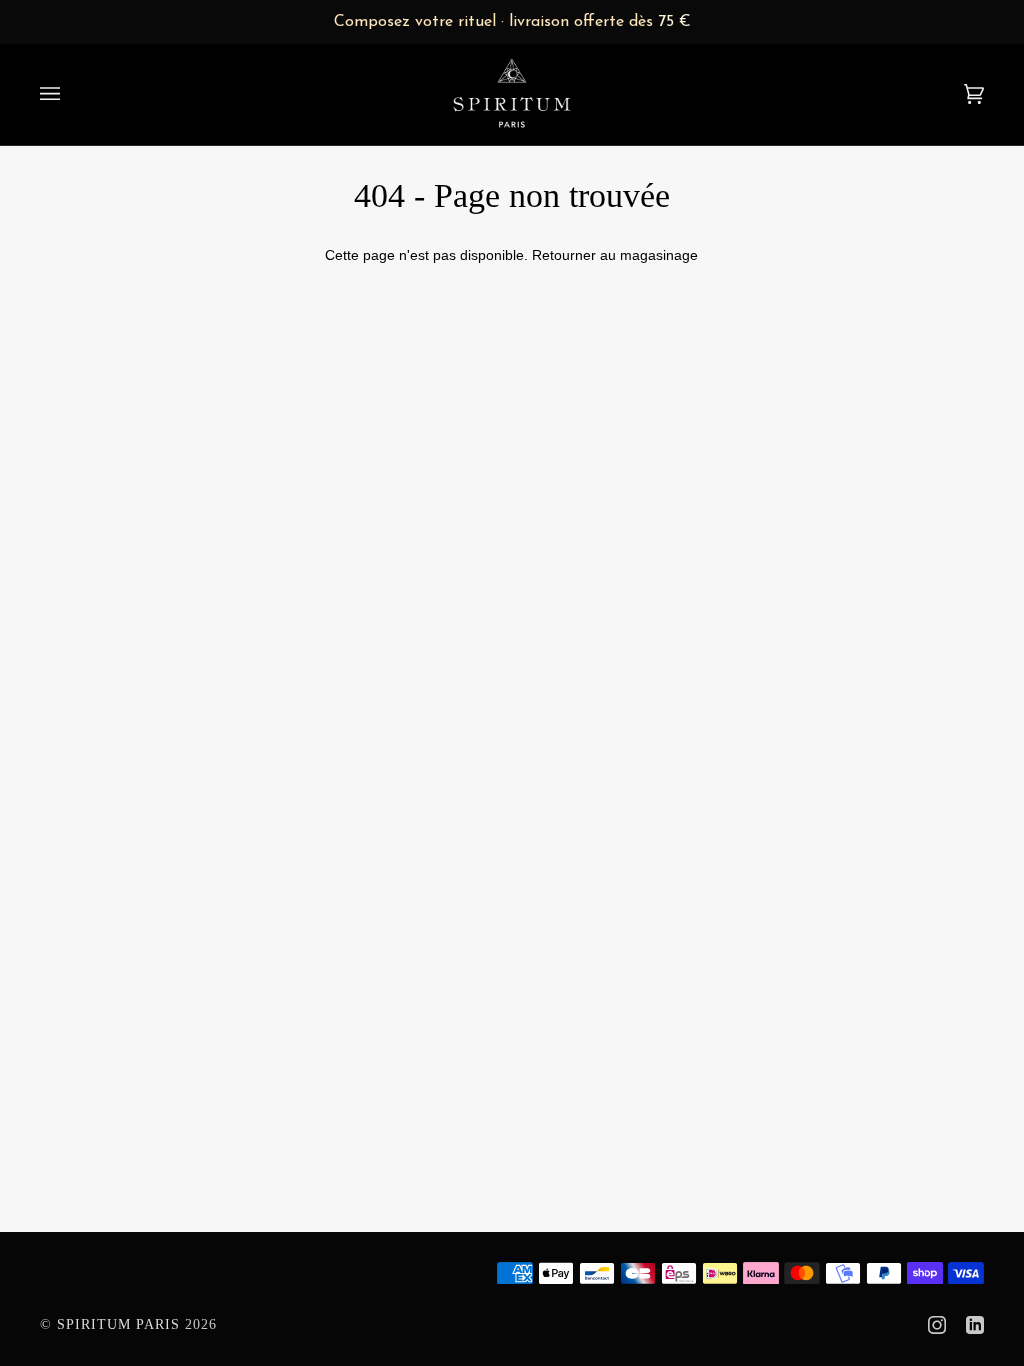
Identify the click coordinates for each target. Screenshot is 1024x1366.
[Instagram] (937, 1325)
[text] (512, 22)
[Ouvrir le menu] (70, 94)
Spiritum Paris (118, 1324)
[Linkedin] (975, 1325)
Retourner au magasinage (615, 255)
